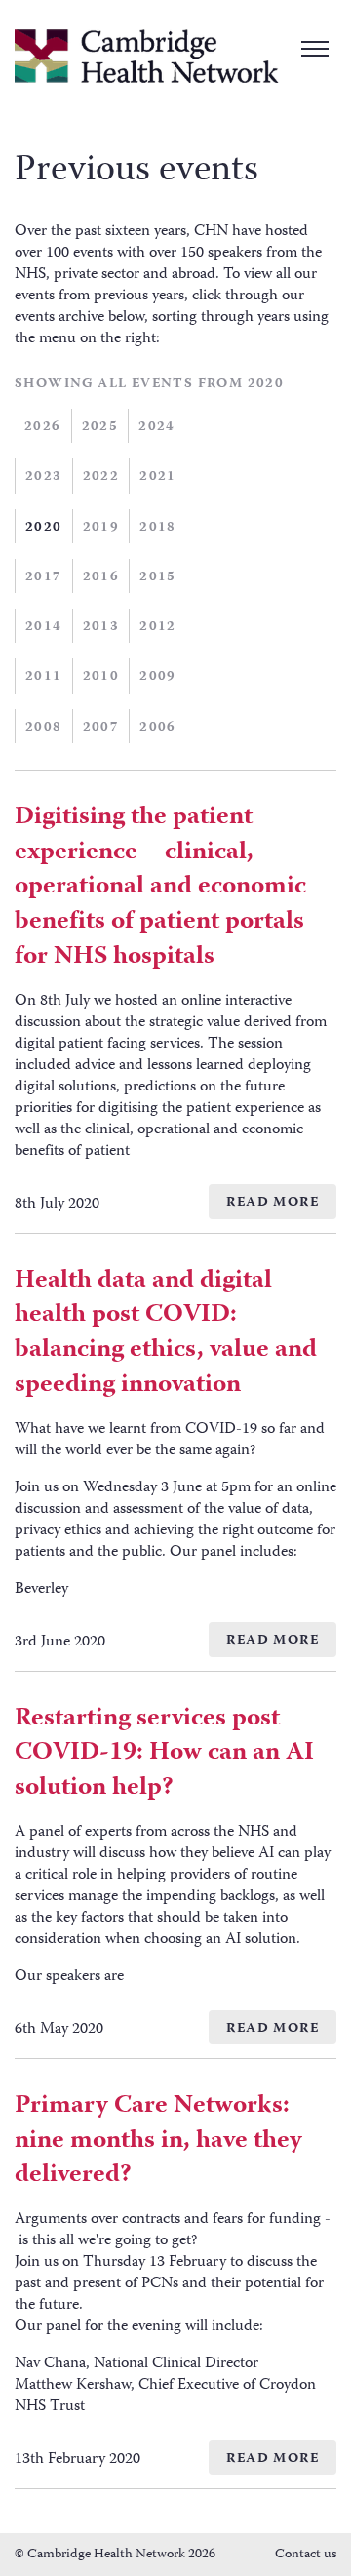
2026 (43, 427)
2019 (101, 528)
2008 (44, 728)
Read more (273, 1203)
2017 (44, 577)
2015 (158, 577)
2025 (100, 427)
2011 (44, 677)
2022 (101, 477)
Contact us (306, 2555)
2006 (158, 728)
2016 (101, 577)
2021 (158, 477)
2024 (157, 427)
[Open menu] (315, 49)
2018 (158, 528)
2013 (101, 627)
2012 (158, 627)
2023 (44, 477)
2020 (44, 528)
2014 (44, 627)
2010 (101, 677)
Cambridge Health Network (147, 56)
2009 (158, 677)
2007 (101, 728)
